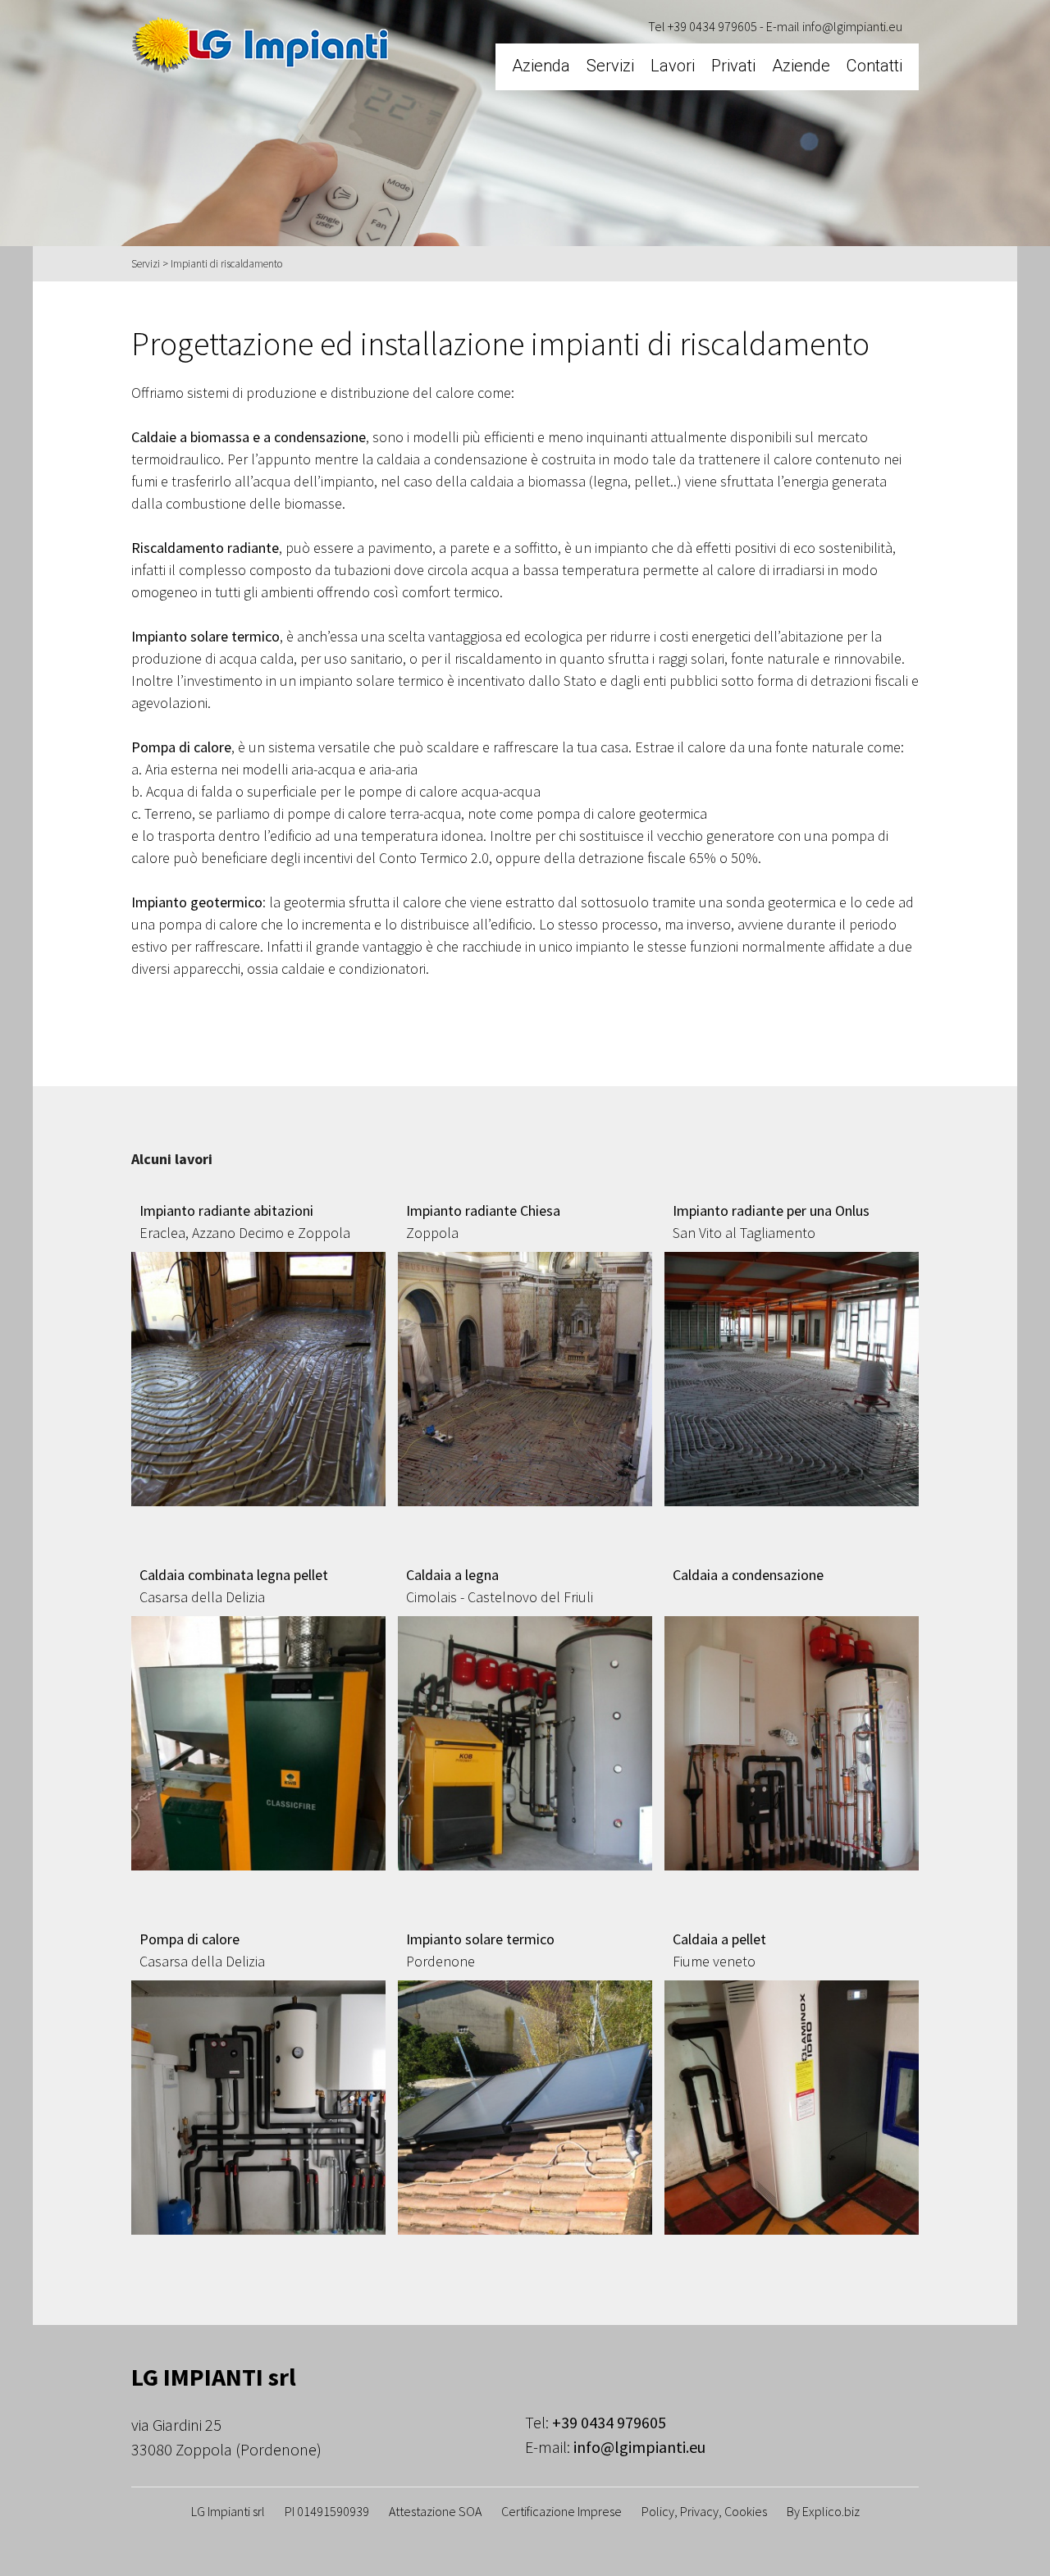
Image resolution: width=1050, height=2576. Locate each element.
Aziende (801, 66)
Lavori (673, 66)
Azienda (541, 66)
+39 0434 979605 (712, 26)
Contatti (874, 66)
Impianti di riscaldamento (226, 264)
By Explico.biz (823, 2511)
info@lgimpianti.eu (852, 26)
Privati (733, 66)
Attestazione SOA (435, 2511)
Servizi (610, 66)
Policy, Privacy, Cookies (704, 2511)
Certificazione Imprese (562, 2511)
